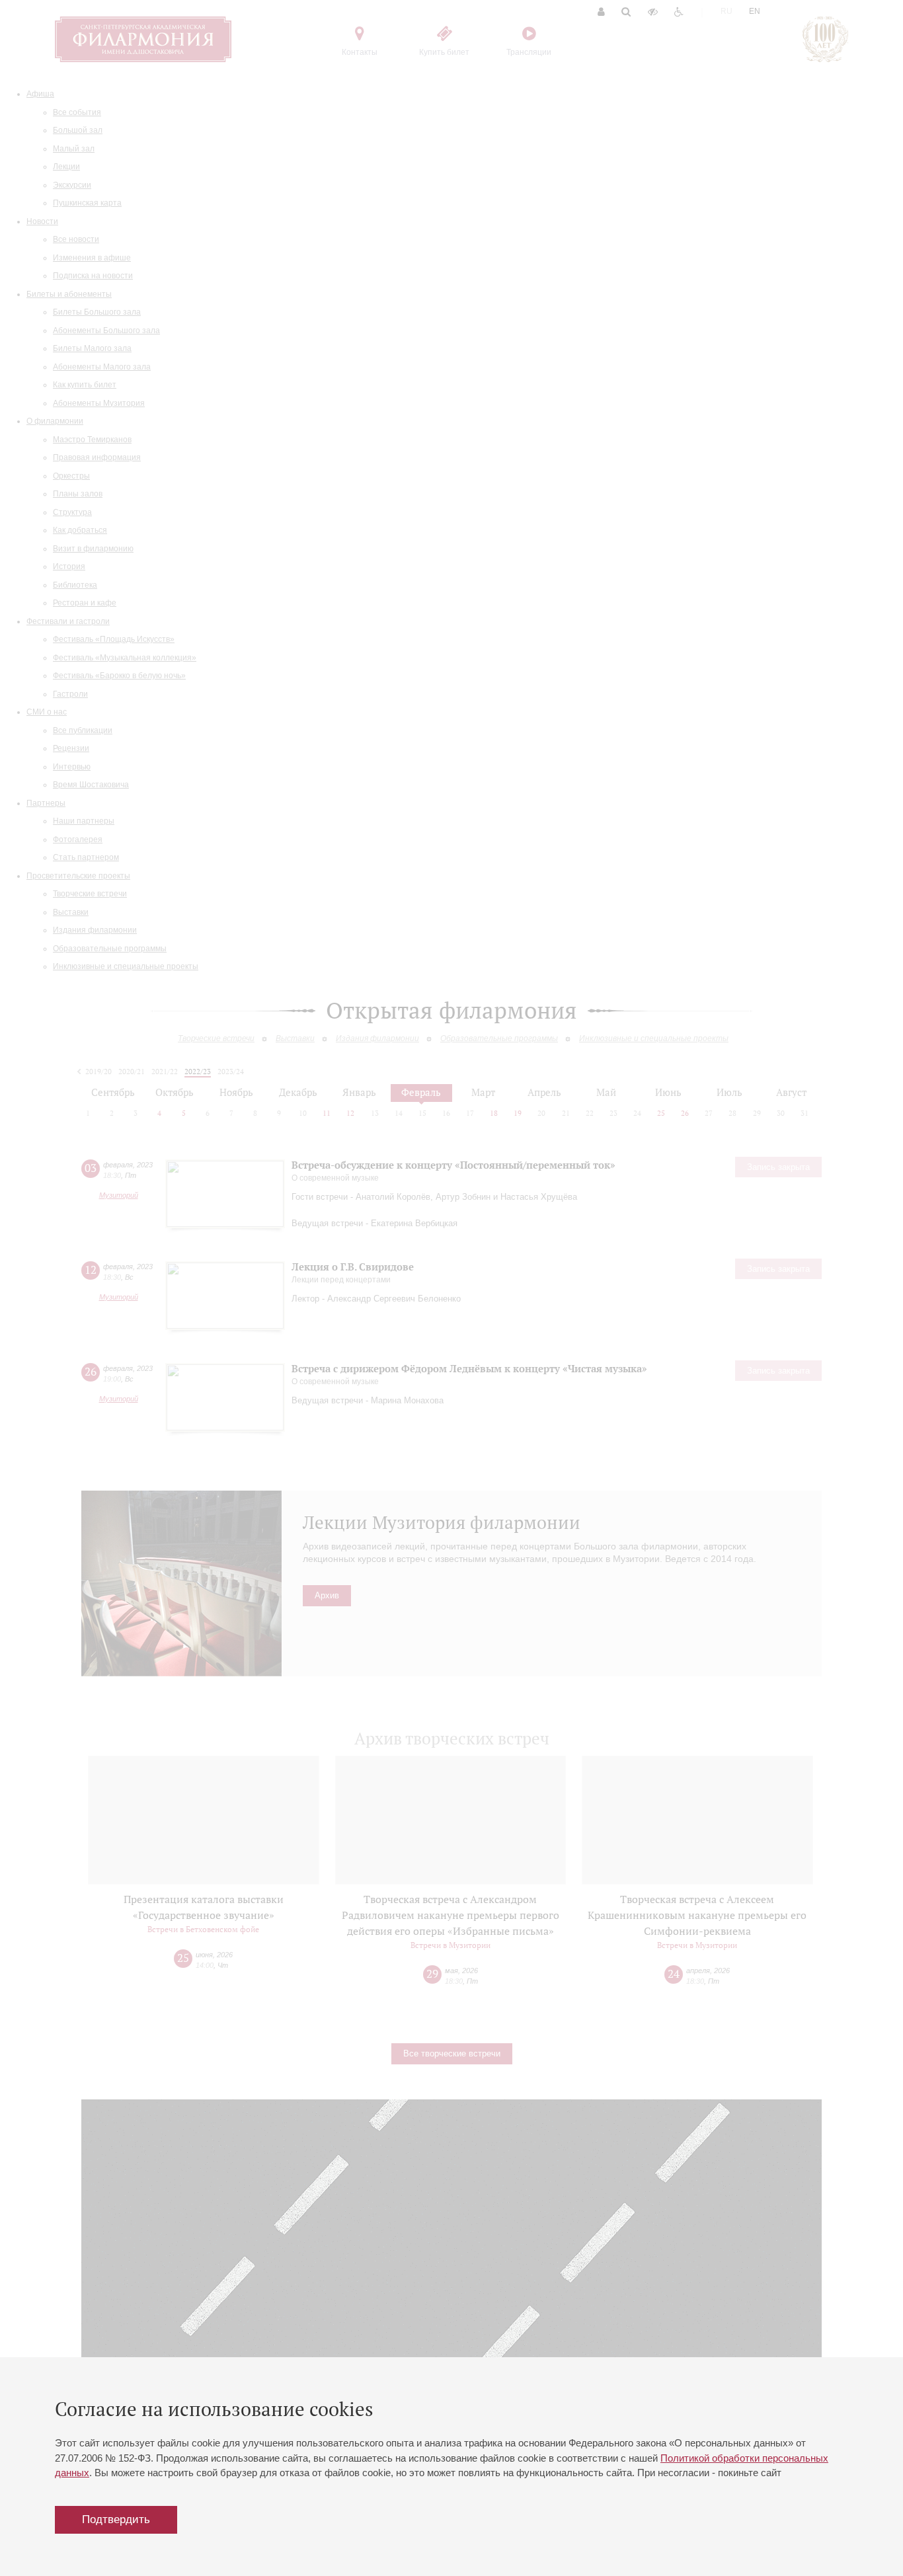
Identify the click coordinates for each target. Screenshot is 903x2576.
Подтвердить (116, 2519)
